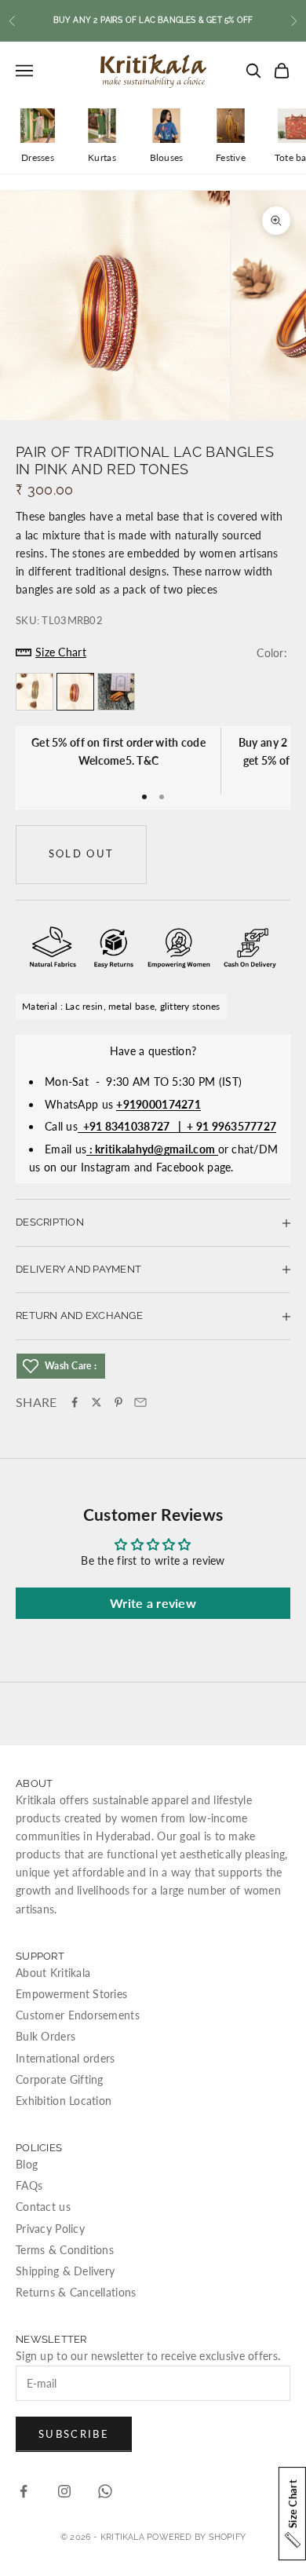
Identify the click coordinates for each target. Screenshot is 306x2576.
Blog (27, 2164)
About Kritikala (53, 1973)
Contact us (43, 2207)
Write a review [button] (153, 1603)
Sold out (82, 853)
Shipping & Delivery (65, 2271)
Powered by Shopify (196, 2537)
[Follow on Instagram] (64, 2491)
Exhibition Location (64, 2101)
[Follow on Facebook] (24, 2491)
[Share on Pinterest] (118, 1402)
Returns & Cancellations (76, 2292)
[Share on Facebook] (75, 1402)
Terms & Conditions (65, 2250)
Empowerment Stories (71, 1994)
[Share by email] (140, 1402)
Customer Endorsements (78, 2015)
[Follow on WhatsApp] (105, 2491)
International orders (66, 2058)
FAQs (29, 2185)
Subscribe (74, 2434)
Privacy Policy (50, 2229)
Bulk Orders (46, 2036)
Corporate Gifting (60, 2079)
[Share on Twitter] (97, 1402)
